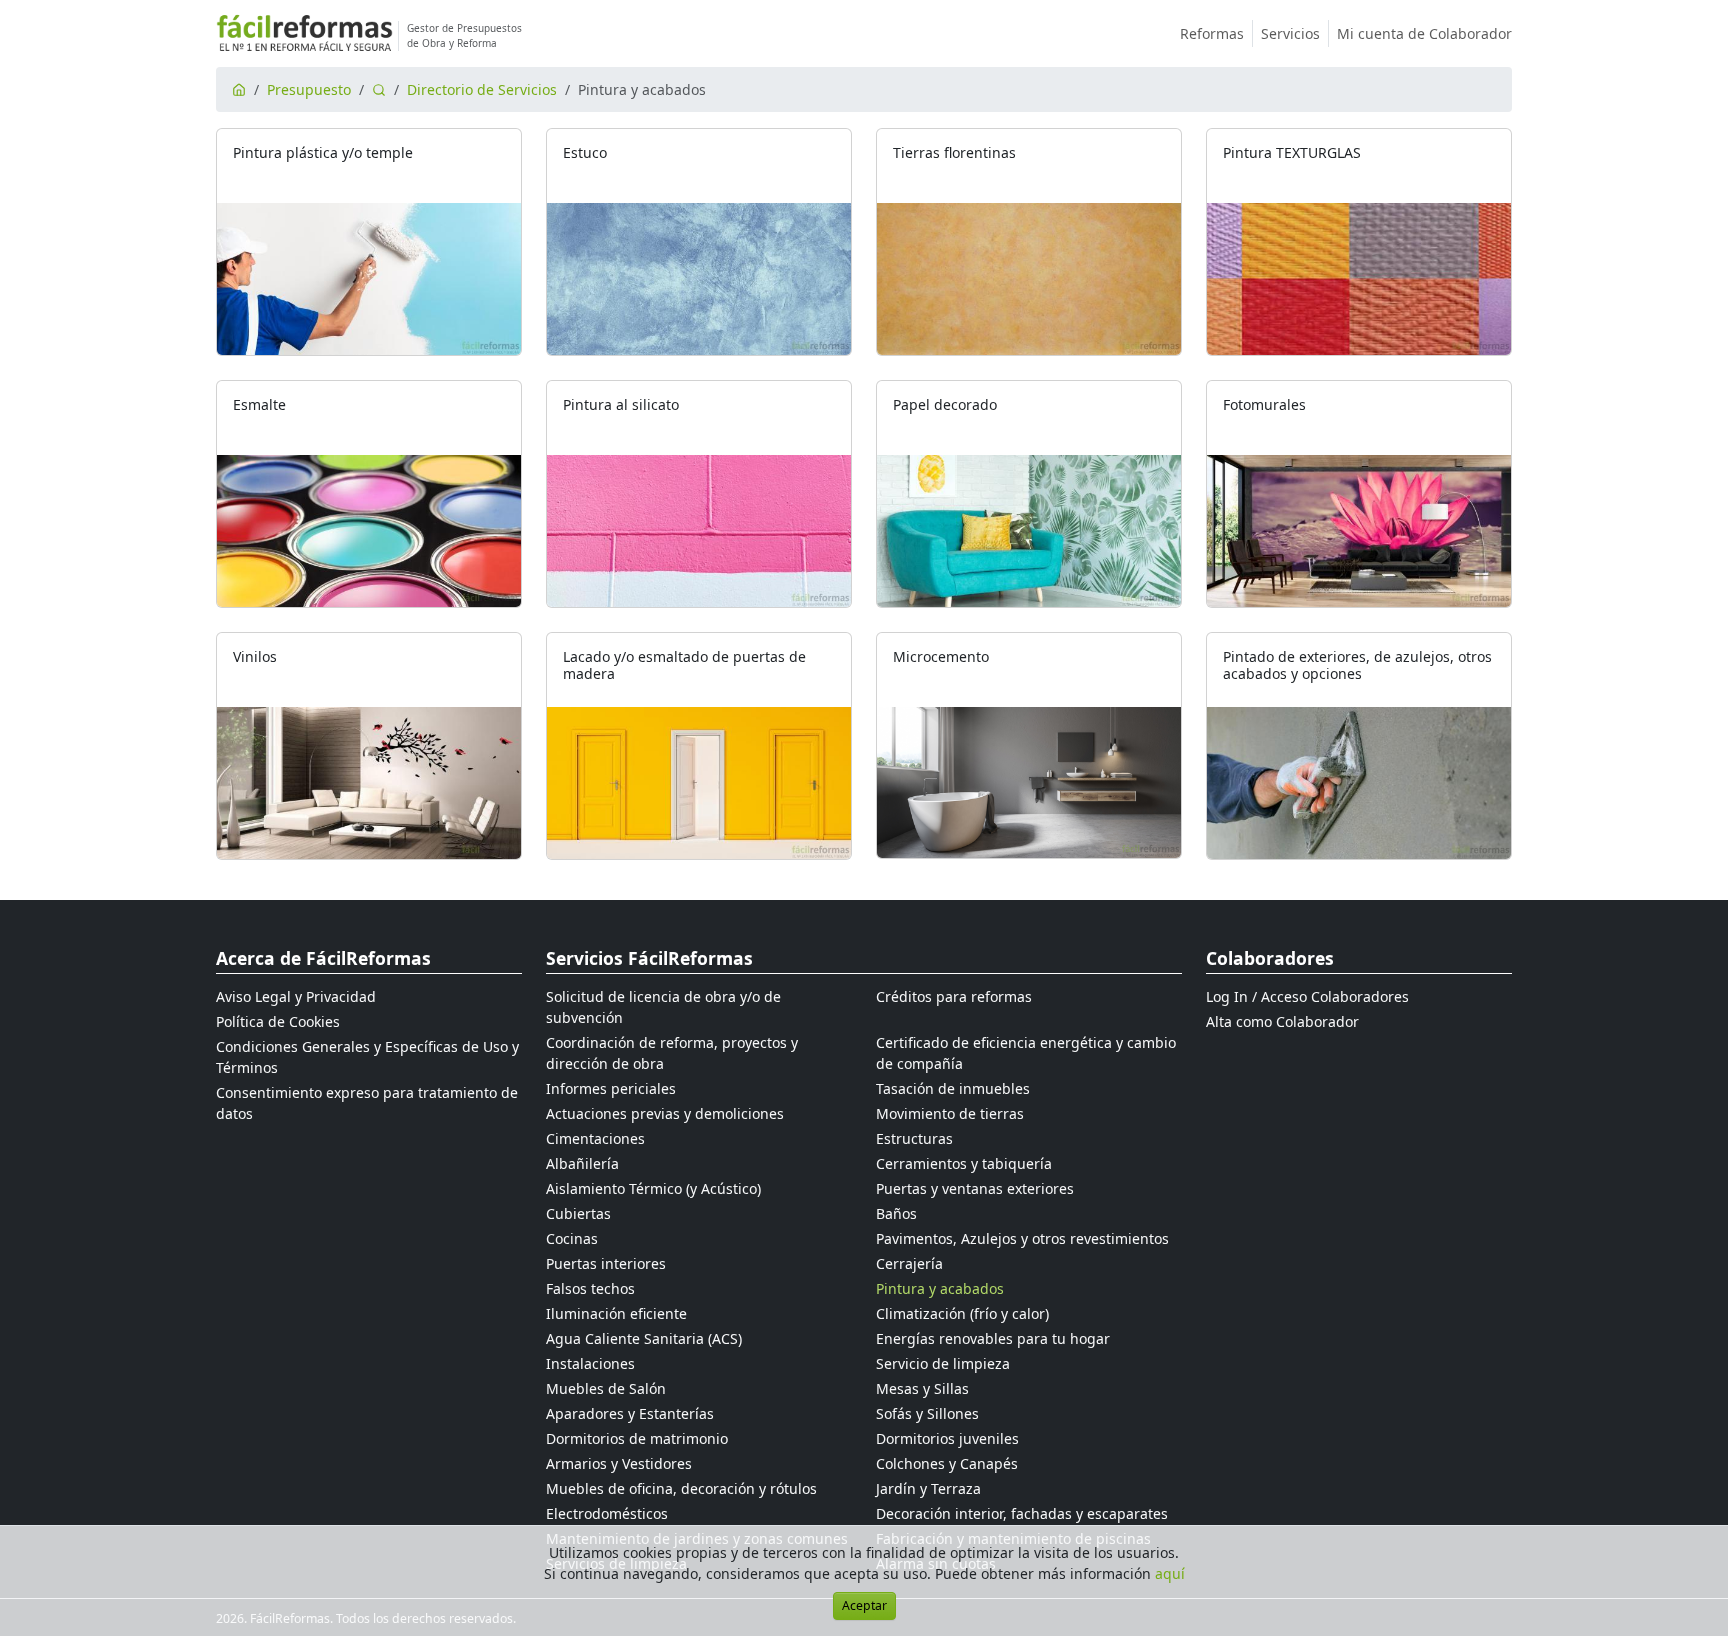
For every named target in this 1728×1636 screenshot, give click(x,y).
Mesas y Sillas (922, 1388)
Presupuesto (309, 89)
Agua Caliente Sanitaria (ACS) (644, 1338)
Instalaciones (590, 1363)
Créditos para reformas (954, 996)
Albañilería (582, 1163)
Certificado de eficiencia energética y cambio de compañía (1026, 1053)
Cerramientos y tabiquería (964, 1163)
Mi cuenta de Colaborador (1424, 33)
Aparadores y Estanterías (630, 1413)
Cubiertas (578, 1213)
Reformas (1212, 33)
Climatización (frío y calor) (962, 1313)
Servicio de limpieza (943, 1363)
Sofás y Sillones (927, 1413)
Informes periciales (611, 1088)
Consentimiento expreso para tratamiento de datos (367, 1103)
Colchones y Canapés (947, 1463)
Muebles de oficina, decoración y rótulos (681, 1488)
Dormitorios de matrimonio (637, 1438)
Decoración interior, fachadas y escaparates (1022, 1513)
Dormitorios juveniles (947, 1438)
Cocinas (572, 1238)
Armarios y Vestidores (619, 1463)
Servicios (1290, 33)
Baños (896, 1213)
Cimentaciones (595, 1138)
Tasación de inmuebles (953, 1088)
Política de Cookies (278, 1021)
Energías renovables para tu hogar (993, 1338)
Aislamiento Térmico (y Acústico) (653, 1188)
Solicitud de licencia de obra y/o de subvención (663, 1007)
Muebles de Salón (606, 1388)
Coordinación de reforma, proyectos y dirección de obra (672, 1053)
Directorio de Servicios (482, 89)
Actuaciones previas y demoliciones (665, 1113)
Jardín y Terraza (928, 1488)
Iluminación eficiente (616, 1313)
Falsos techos (590, 1288)
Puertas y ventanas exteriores (975, 1188)
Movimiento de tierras (950, 1113)
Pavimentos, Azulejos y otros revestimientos (1022, 1238)
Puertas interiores (606, 1263)
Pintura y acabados (940, 1288)
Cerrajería (909, 1263)
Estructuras (914, 1138)
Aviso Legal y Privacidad (296, 996)
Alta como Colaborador (1282, 1021)
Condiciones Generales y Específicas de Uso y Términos (367, 1057)
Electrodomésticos (607, 1513)
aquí (1170, 1573)
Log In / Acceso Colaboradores (1307, 996)
